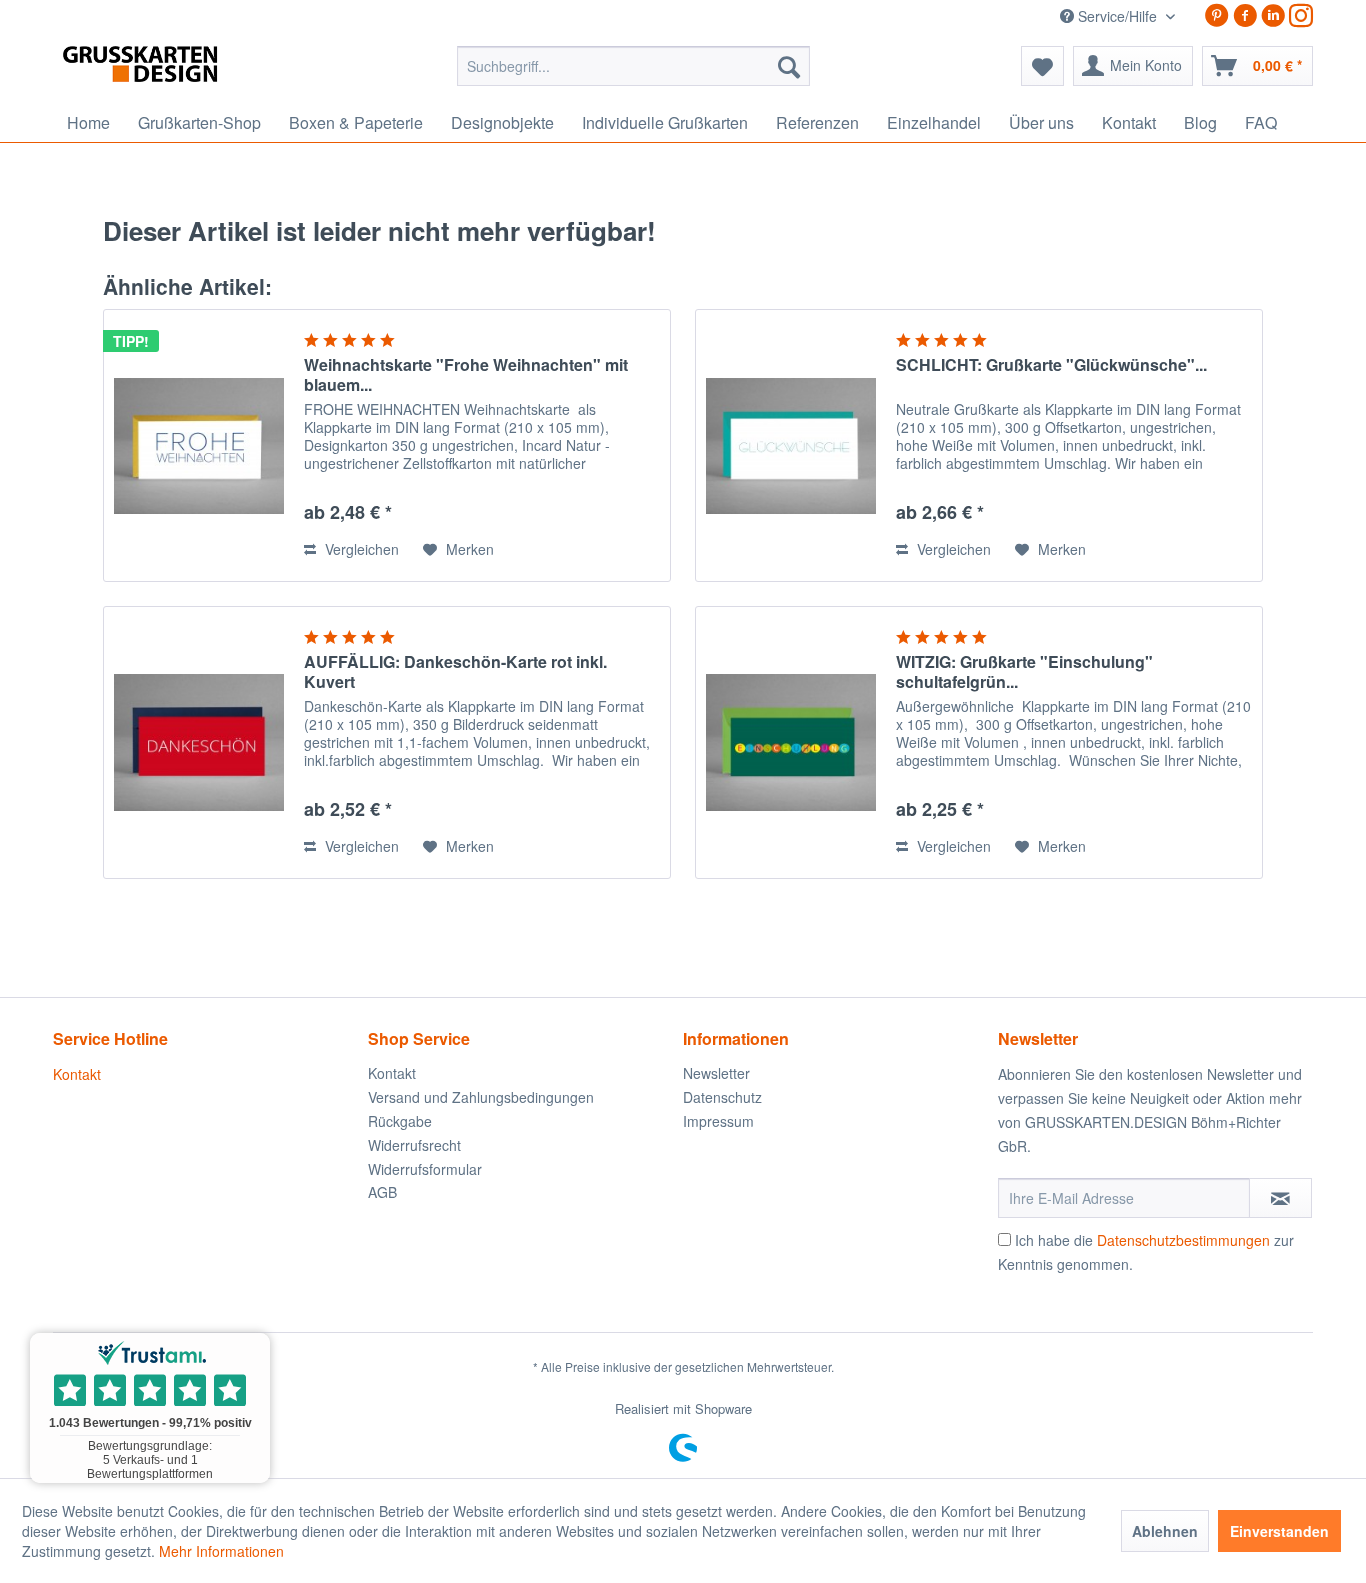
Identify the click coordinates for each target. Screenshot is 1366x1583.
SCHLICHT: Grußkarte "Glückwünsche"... (1051, 365)
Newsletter (716, 1073)
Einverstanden (1279, 1531)
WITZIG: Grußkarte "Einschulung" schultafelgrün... (1024, 672)
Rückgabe (400, 1121)
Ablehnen (1165, 1531)
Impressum (718, 1121)
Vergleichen (360, 549)
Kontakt (77, 1074)
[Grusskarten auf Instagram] (1301, 15)
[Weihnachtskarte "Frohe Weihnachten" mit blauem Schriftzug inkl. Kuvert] (199, 445)
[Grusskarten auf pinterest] (1217, 15)
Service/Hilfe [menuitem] (1117, 16)
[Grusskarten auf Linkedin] (1273, 15)
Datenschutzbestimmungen (1183, 1240)
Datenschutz (722, 1097)
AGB (382, 1192)
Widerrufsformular (425, 1169)
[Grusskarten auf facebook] (1245, 15)
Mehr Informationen (221, 1551)
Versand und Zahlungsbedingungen (481, 1097)
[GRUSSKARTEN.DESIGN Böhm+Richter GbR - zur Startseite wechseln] (170, 71)
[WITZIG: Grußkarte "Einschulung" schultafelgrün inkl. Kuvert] (791, 742)
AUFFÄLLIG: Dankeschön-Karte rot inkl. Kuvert (455, 672)
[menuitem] (633, 66)
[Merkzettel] (1042, 66)
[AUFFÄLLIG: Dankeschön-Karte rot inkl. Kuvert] (199, 742)
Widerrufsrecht (414, 1145)
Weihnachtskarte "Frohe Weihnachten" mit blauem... (466, 375)
